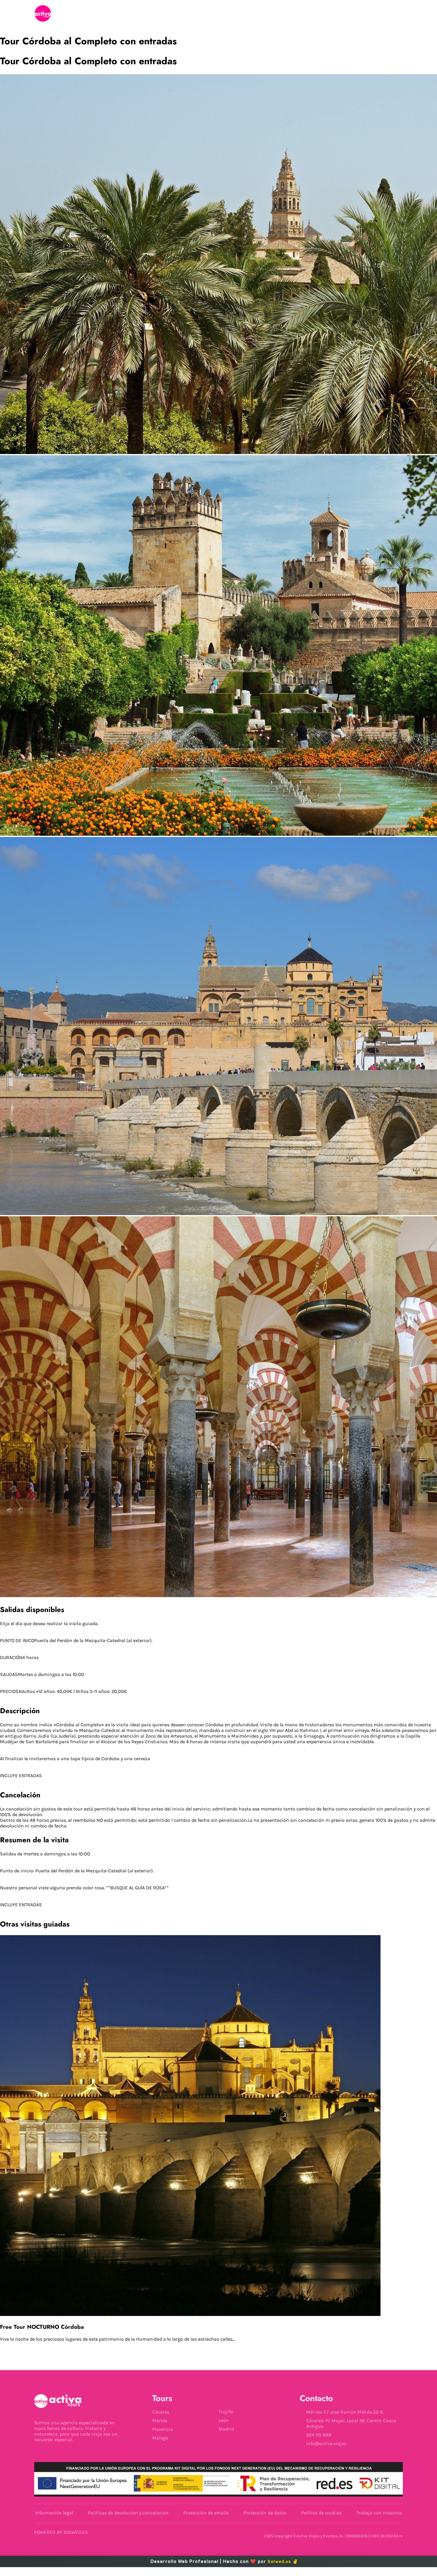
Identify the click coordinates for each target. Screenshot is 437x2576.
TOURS (190, 14)
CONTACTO (287, 14)
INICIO (144, 14)
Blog (236, 14)
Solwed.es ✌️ (283, 2561)
